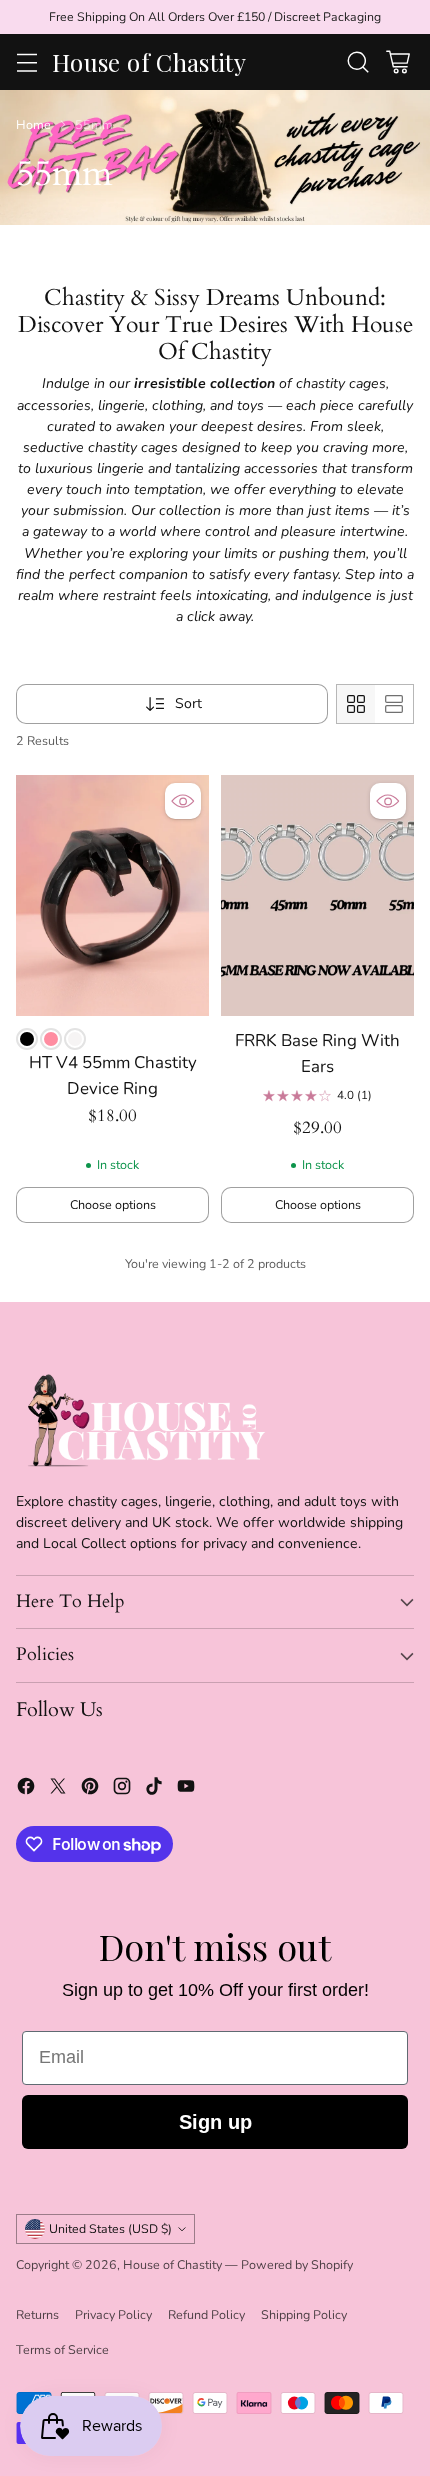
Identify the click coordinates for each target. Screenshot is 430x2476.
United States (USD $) (110, 2229)
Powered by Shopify (297, 2264)
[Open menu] (26, 62)
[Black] (27, 1039)
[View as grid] (356, 704)
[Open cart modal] (397, 62)
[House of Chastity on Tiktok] (154, 1789)
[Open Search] (357, 62)
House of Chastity (172, 2264)
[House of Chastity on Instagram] (122, 1789)
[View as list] (394, 704)
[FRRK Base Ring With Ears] (317, 895)
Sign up (215, 2122)
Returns (37, 2314)
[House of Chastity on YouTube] (186, 1789)
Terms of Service (62, 2349)
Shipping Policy (304, 2314)
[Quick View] (183, 801)
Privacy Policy (113, 2314)
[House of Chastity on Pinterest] (90, 1789)
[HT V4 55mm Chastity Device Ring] (112, 895)
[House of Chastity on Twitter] (58, 1789)
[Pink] (51, 1039)
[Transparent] (75, 1039)
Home (33, 124)
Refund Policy (206, 2314)
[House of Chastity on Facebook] (26, 1789)
